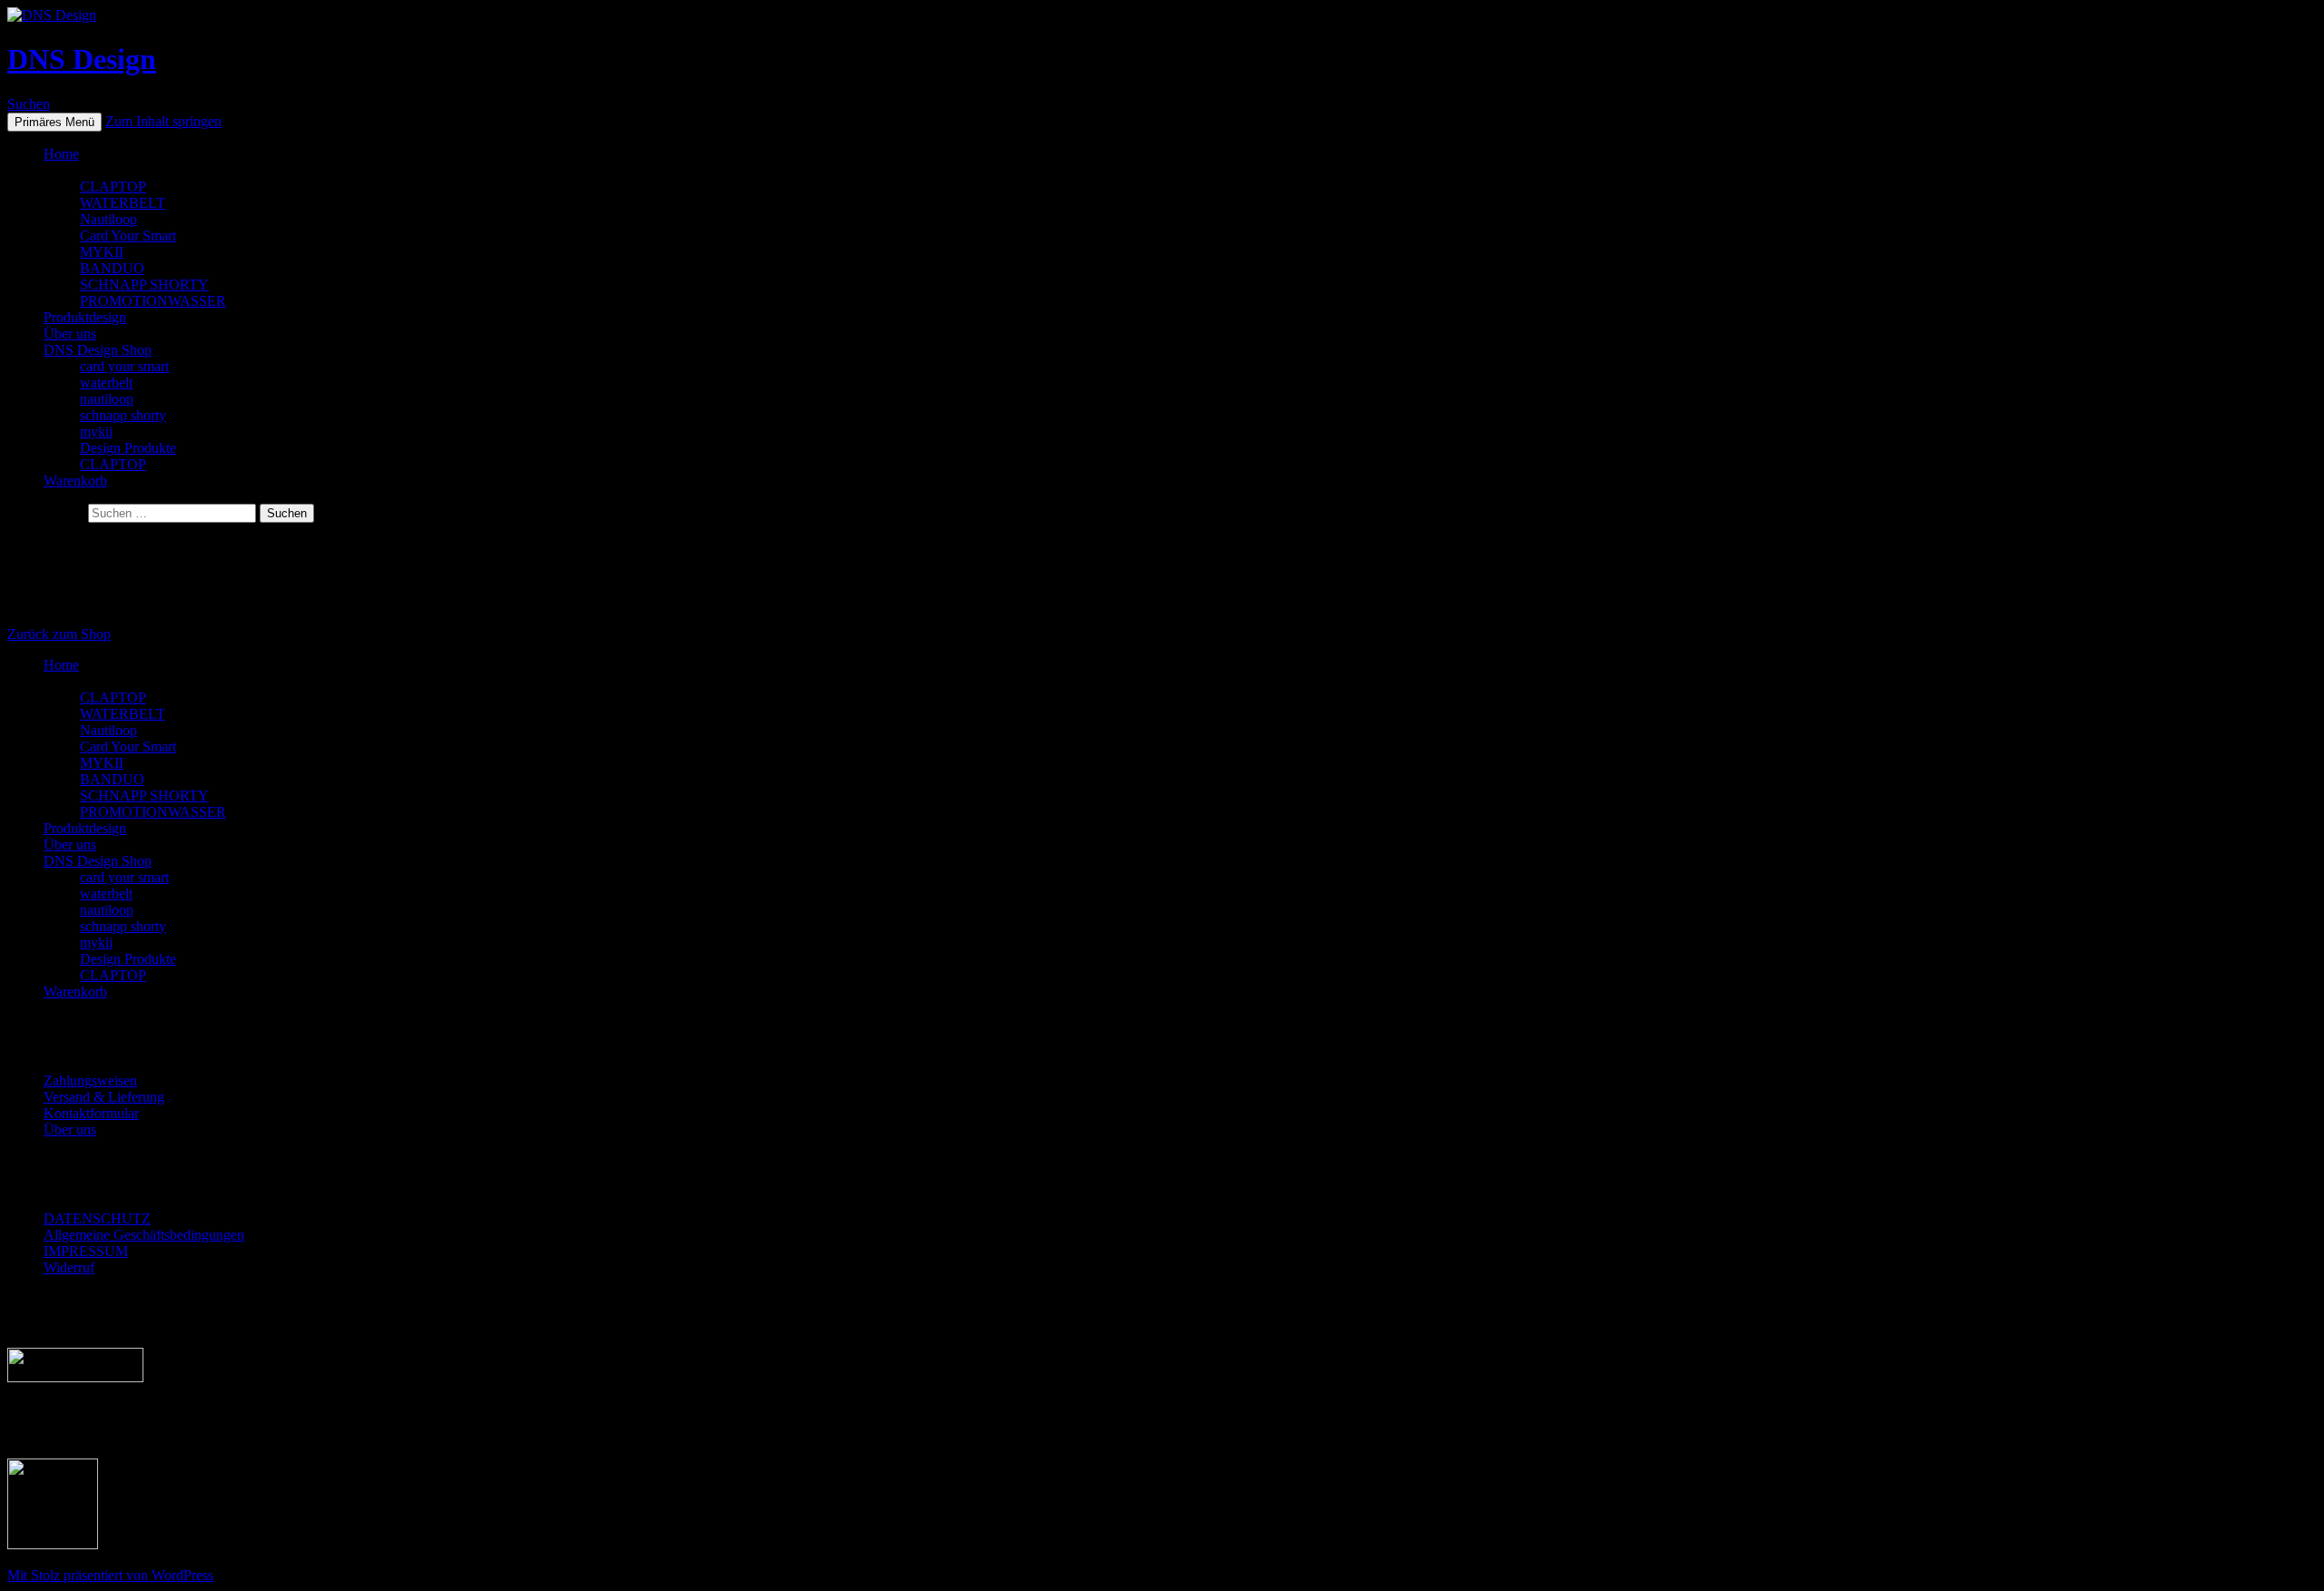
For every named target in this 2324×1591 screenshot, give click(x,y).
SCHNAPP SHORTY (144, 285)
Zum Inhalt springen (163, 121)
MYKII (102, 252)
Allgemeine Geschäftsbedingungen (144, 1235)
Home (61, 154)
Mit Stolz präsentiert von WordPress (110, 1575)
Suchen (29, 104)
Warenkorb (75, 481)
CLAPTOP (113, 187)
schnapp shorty (123, 415)
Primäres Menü (54, 122)
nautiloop (107, 399)
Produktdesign (85, 317)
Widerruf (69, 1267)
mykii (96, 432)
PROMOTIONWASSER (153, 301)
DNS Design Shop (98, 350)
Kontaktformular (91, 1113)
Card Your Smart (128, 236)
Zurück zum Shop (59, 634)
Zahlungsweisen (90, 1080)
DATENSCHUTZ (97, 1218)
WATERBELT (123, 203)
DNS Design (82, 59)
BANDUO (112, 268)
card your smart (124, 366)
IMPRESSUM (86, 1251)
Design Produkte (128, 448)
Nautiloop (108, 219)
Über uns (70, 334)
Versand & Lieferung (104, 1097)
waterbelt (106, 383)
